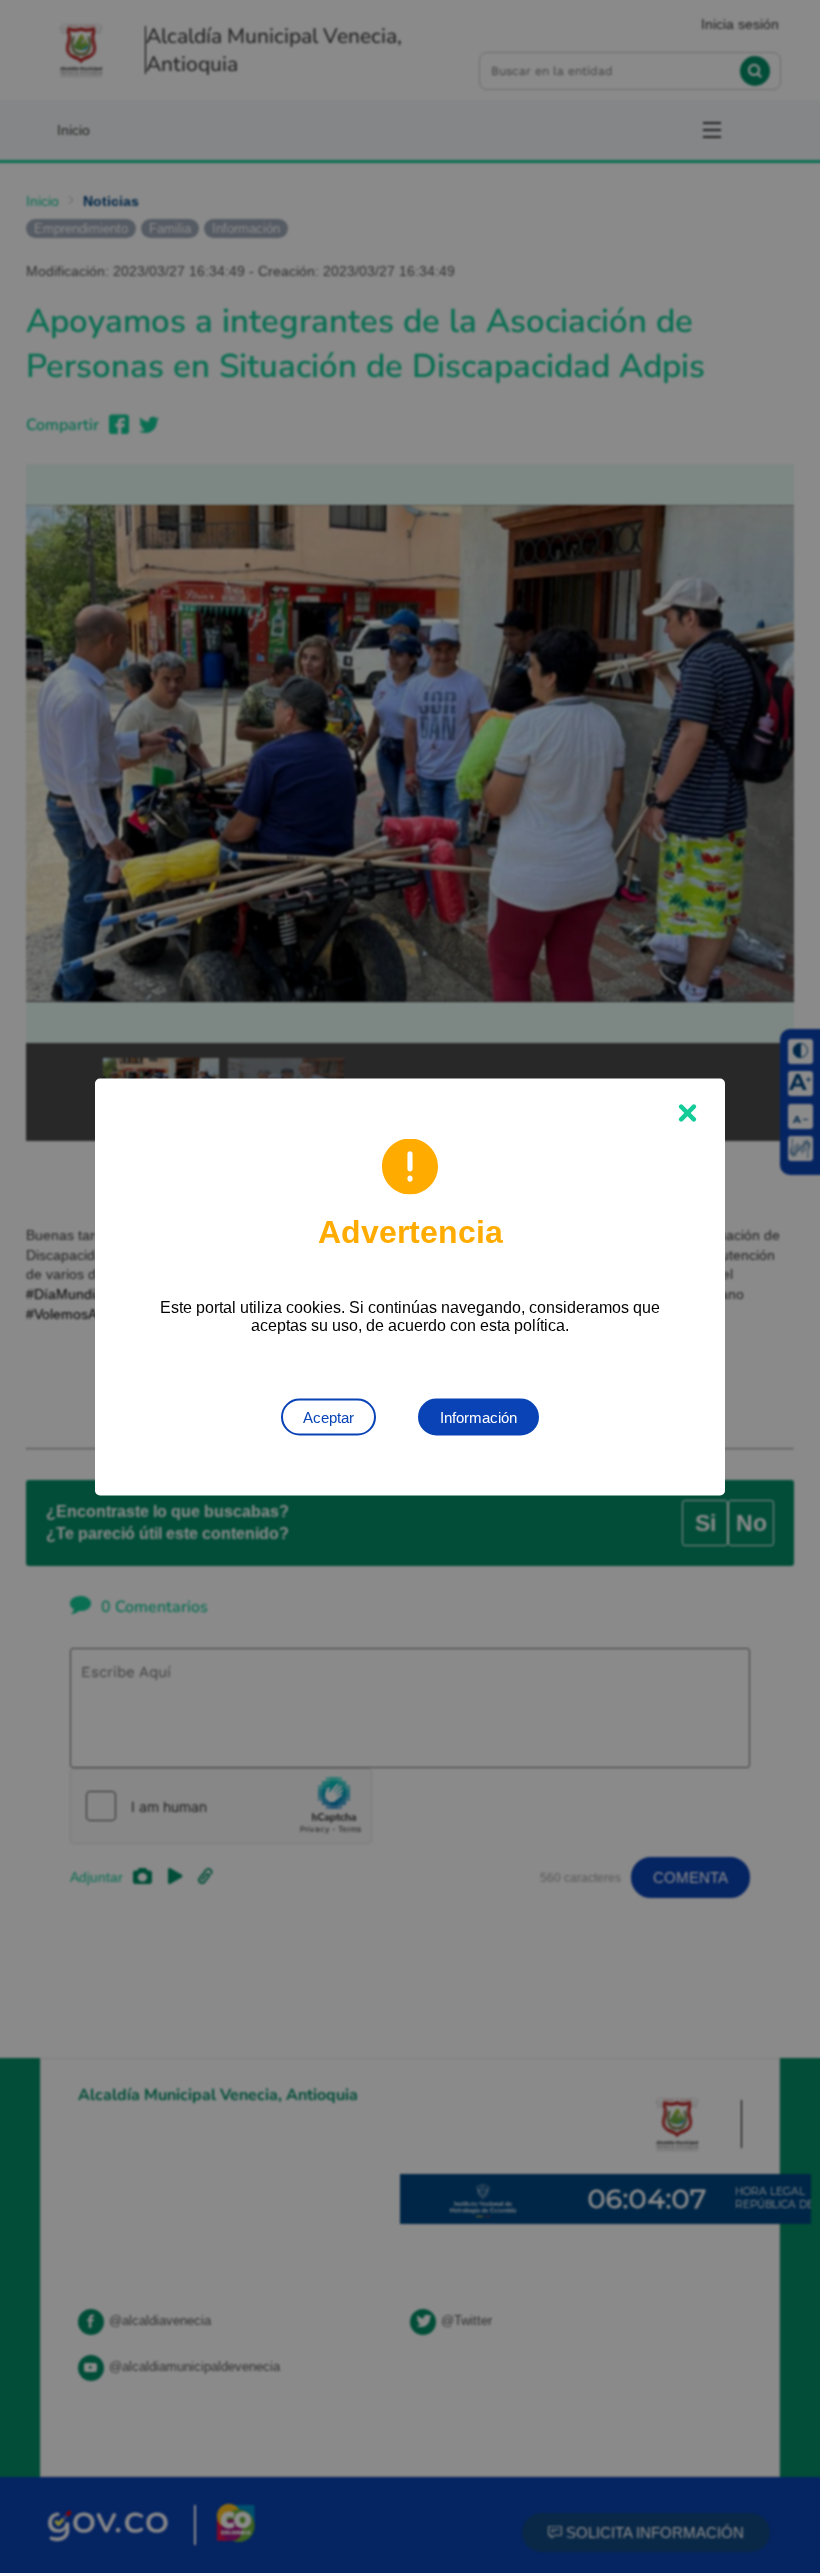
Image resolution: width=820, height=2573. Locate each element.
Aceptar (328, 1416)
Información (478, 1416)
